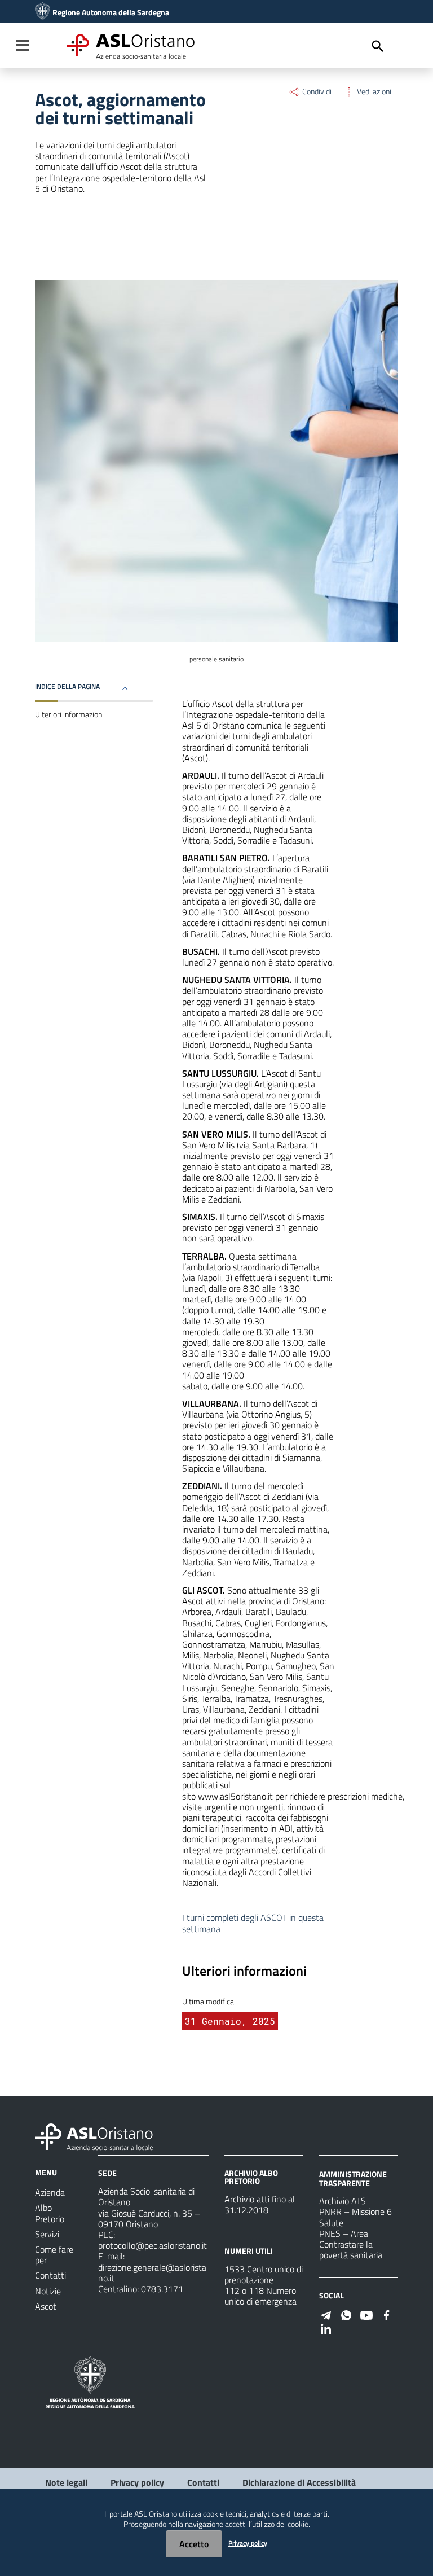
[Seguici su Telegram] (326, 2314)
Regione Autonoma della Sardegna (111, 12)
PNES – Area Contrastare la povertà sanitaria (351, 2244)
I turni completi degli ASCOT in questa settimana (253, 1923)
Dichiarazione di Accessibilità (299, 2482)
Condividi (316, 91)
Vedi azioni (373, 91)
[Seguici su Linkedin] (326, 2328)
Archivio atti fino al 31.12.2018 (260, 2204)
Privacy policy (137, 2482)
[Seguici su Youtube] (366, 2314)
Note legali (66, 2482)
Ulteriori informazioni (69, 714)
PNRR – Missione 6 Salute (355, 2217)
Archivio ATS (343, 2201)
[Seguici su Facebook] (387, 2314)
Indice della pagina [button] (67, 686)
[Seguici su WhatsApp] (346, 2314)
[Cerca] (378, 46)
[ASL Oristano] (43, 12)
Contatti (203, 2482)
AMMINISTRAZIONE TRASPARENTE (353, 2178)
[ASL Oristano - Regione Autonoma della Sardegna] (94, 2136)
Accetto (194, 2544)
